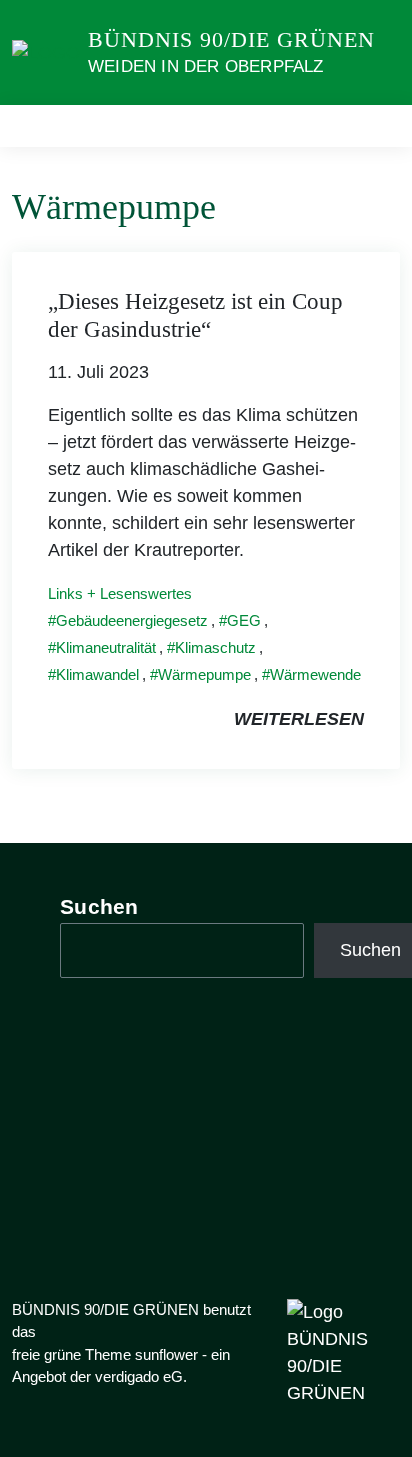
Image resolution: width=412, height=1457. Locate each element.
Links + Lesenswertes (120, 593)
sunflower (166, 1354)
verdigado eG (139, 1376)
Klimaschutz (215, 647)
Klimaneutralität (106, 647)
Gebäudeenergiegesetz (132, 620)
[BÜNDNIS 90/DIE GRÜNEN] (46, 52)
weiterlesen (299, 719)
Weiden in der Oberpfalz (206, 66)
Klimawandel (97, 674)
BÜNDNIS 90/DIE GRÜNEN (231, 39)
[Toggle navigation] (378, 126)
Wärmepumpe (204, 674)
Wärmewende (315, 674)
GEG (244, 620)
